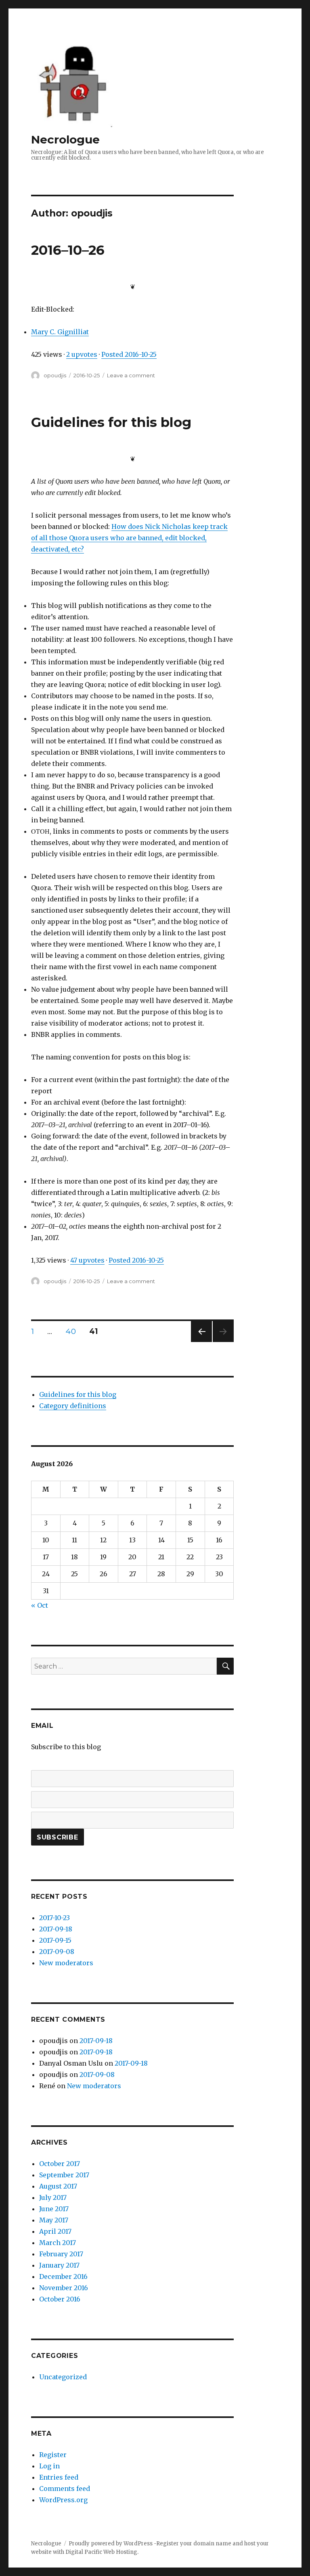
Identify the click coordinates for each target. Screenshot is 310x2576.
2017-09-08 (57, 1952)
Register (53, 2455)
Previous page (201, 1342)
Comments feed (65, 2489)
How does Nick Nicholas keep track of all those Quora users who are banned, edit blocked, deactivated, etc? (129, 538)
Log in (49, 2466)
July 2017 (53, 2197)
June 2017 (54, 2209)
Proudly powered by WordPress (111, 2544)
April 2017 (55, 2231)
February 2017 (61, 2254)
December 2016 (63, 2276)
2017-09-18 (56, 1929)
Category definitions (73, 1406)
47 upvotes (87, 1260)
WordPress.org (63, 2500)
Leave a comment (131, 375)
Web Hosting (120, 2552)
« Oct (40, 1605)
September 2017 (64, 2175)
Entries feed (59, 2477)
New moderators (66, 1963)
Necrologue (65, 139)
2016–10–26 (68, 250)
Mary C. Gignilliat (60, 332)
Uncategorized (63, 2377)
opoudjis (55, 375)
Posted (129, 354)
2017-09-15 (55, 1940)
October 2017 (60, 2164)
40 (73, 1331)
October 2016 (60, 2299)
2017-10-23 (54, 1918)
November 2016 (64, 2288)
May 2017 (54, 2220)
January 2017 (59, 2265)
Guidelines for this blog (111, 422)
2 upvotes (82, 354)
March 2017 (58, 2243)
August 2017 (58, 2186)
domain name (212, 2544)
